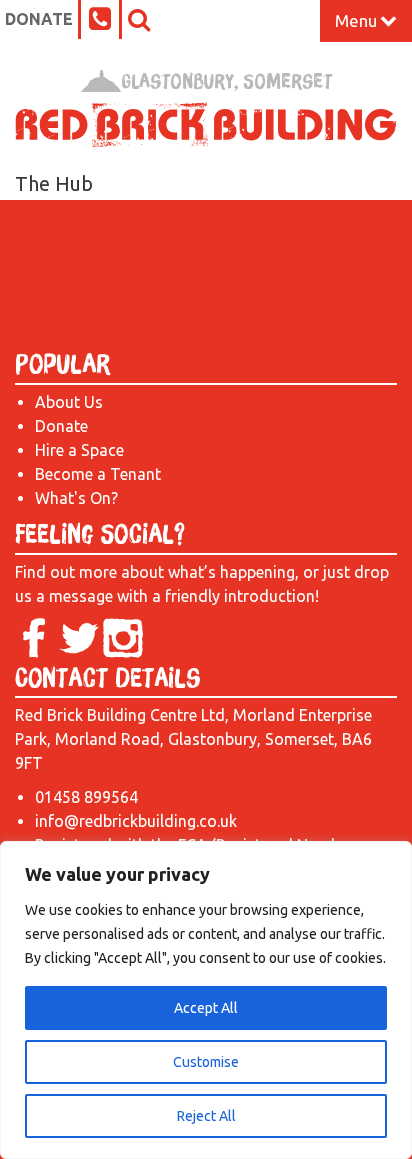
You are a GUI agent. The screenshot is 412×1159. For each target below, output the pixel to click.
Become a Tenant (98, 474)
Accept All (206, 1008)
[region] (206, 1000)
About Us (69, 402)
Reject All (206, 1116)
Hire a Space (79, 450)
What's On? (76, 498)
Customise (206, 1062)
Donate (39, 19)
